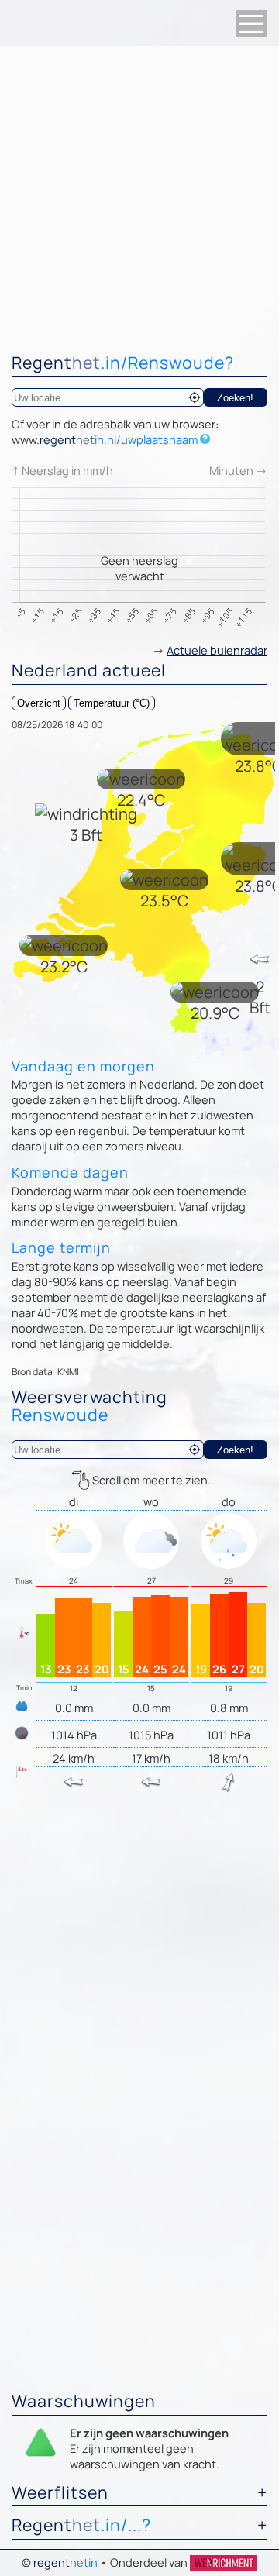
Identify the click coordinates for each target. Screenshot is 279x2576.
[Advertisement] (139, 194)
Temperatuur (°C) (112, 703)
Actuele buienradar (217, 650)
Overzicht (39, 703)
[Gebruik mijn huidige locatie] (195, 397)
